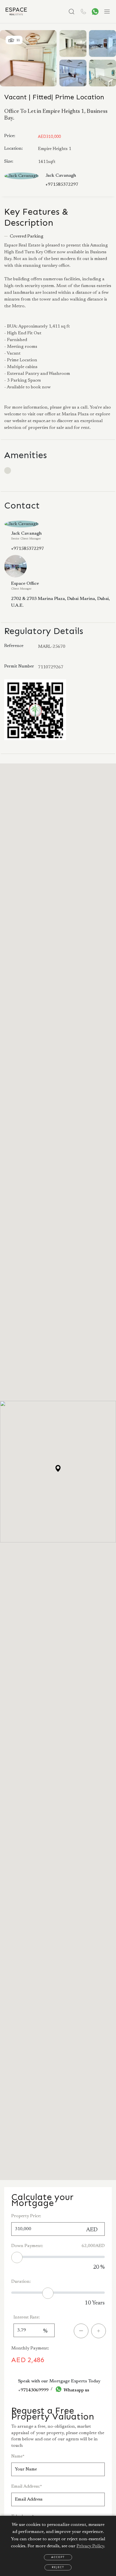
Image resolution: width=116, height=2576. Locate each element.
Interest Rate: (27, 2317)
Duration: (21, 2282)
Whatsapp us (76, 2390)
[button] (58, 1468)
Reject (58, 2567)
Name (18, 2456)
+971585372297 (62, 185)
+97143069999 (33, 2390)
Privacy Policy (90, 2546)
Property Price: (26, 2216)
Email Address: (27, 2487)
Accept (58, 2557)
